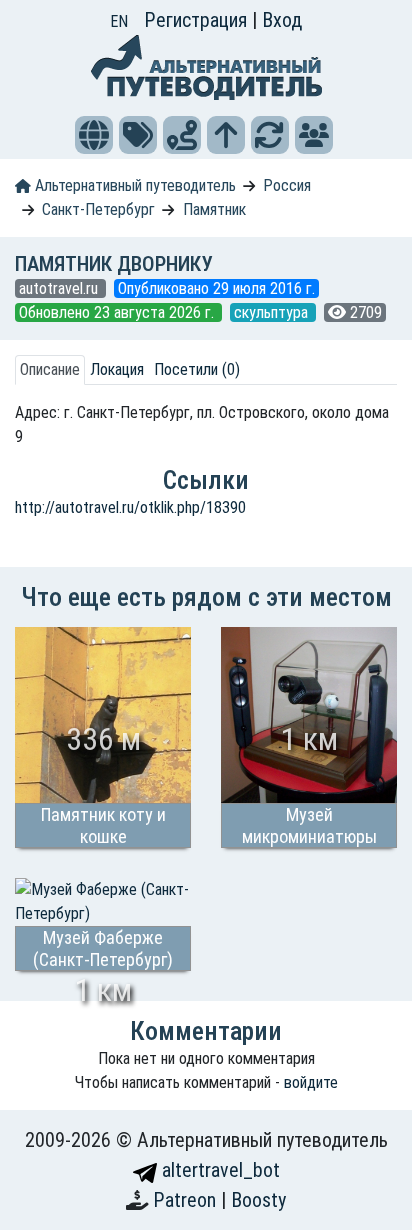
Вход (282, 20)
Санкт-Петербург (98, 209)
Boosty (258, 1200)
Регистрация (198, 20)
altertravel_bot (218, 1170)
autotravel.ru (60, 288)
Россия (287, 185)
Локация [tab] (117, 369)
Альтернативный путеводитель (133, 185)
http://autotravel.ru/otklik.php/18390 (130, 507)
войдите (311, 1082)
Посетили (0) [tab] (197, 369)
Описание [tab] (50, 369)
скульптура (273, 312)
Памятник (214, 209)
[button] (94, 135)
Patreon (187, 1200)
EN (119, 21)
